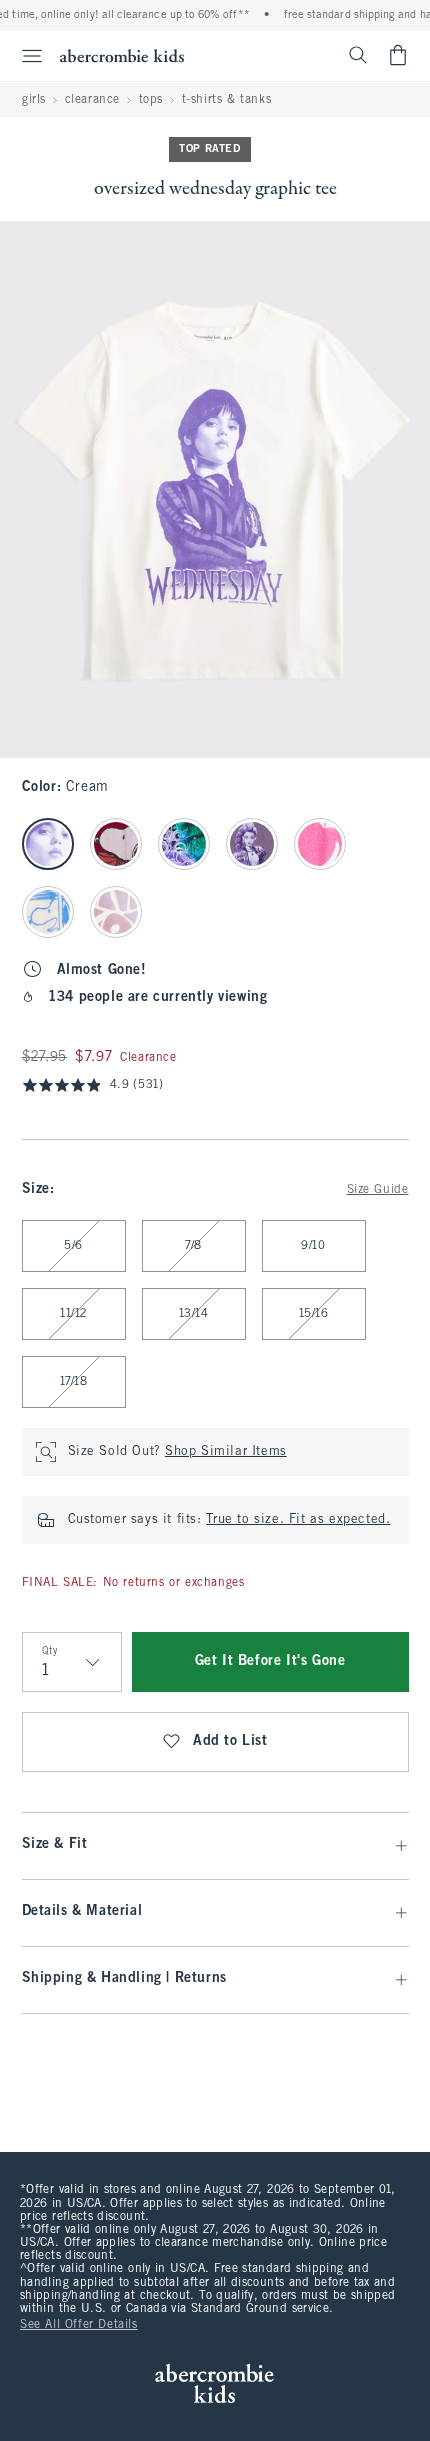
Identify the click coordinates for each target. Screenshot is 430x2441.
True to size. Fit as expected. (298, 1520)
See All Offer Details (79, 2325)
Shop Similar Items (226, 1452)
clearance (92, 100)
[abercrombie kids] (122, 55)
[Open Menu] (24, 56)
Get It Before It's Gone (270, 1661)
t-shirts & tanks (227, 100)
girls (34, 100)
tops (151, 100)
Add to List (230, 1741)
